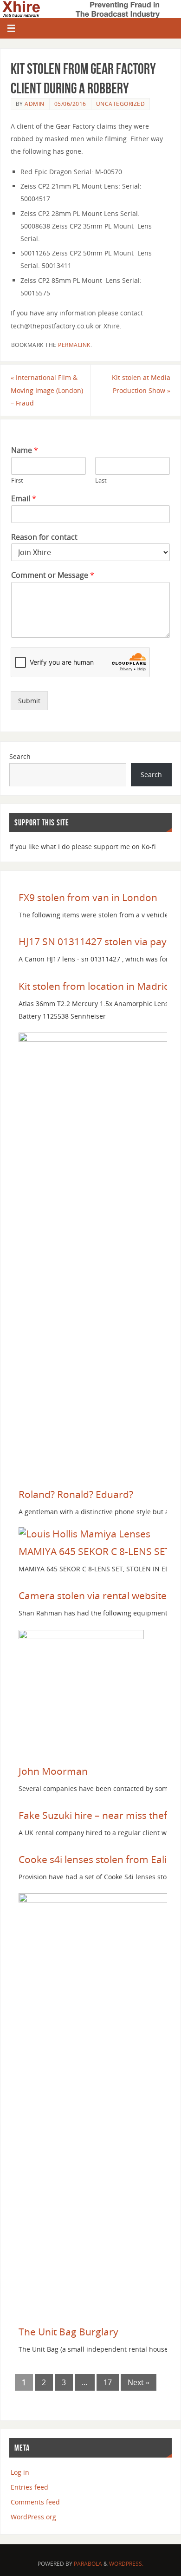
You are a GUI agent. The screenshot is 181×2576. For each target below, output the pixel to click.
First (17, 481)
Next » (139, 2382)
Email (24, 499)
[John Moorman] (81, 1635)
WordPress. (126, 2564)
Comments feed (35, 2502)
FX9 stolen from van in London (88, 897)
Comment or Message (53, 575)
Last (101, 481)
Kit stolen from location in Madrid (94, 986)
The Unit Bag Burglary (68, 2332)
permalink (74, 345)
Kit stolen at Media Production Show (141, 384)
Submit (29, 701)
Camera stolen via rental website (93, 1595)
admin (35, 104)
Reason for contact (44, 537)
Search (20, 756)
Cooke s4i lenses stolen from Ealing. (100, 1859)
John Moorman (53, 1771)
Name (25, 450)
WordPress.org (33, 2517)
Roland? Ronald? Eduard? (76, 1494)
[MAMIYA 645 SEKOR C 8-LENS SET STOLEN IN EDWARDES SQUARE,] (84, 1534)
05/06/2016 (70, 104)
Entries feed (29, 2487)
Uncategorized (121, 104)
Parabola (88, 2564)
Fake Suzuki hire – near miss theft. (96, 1815)
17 (108, 2382)
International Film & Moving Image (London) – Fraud (47, 390)
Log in (20, 2472)
